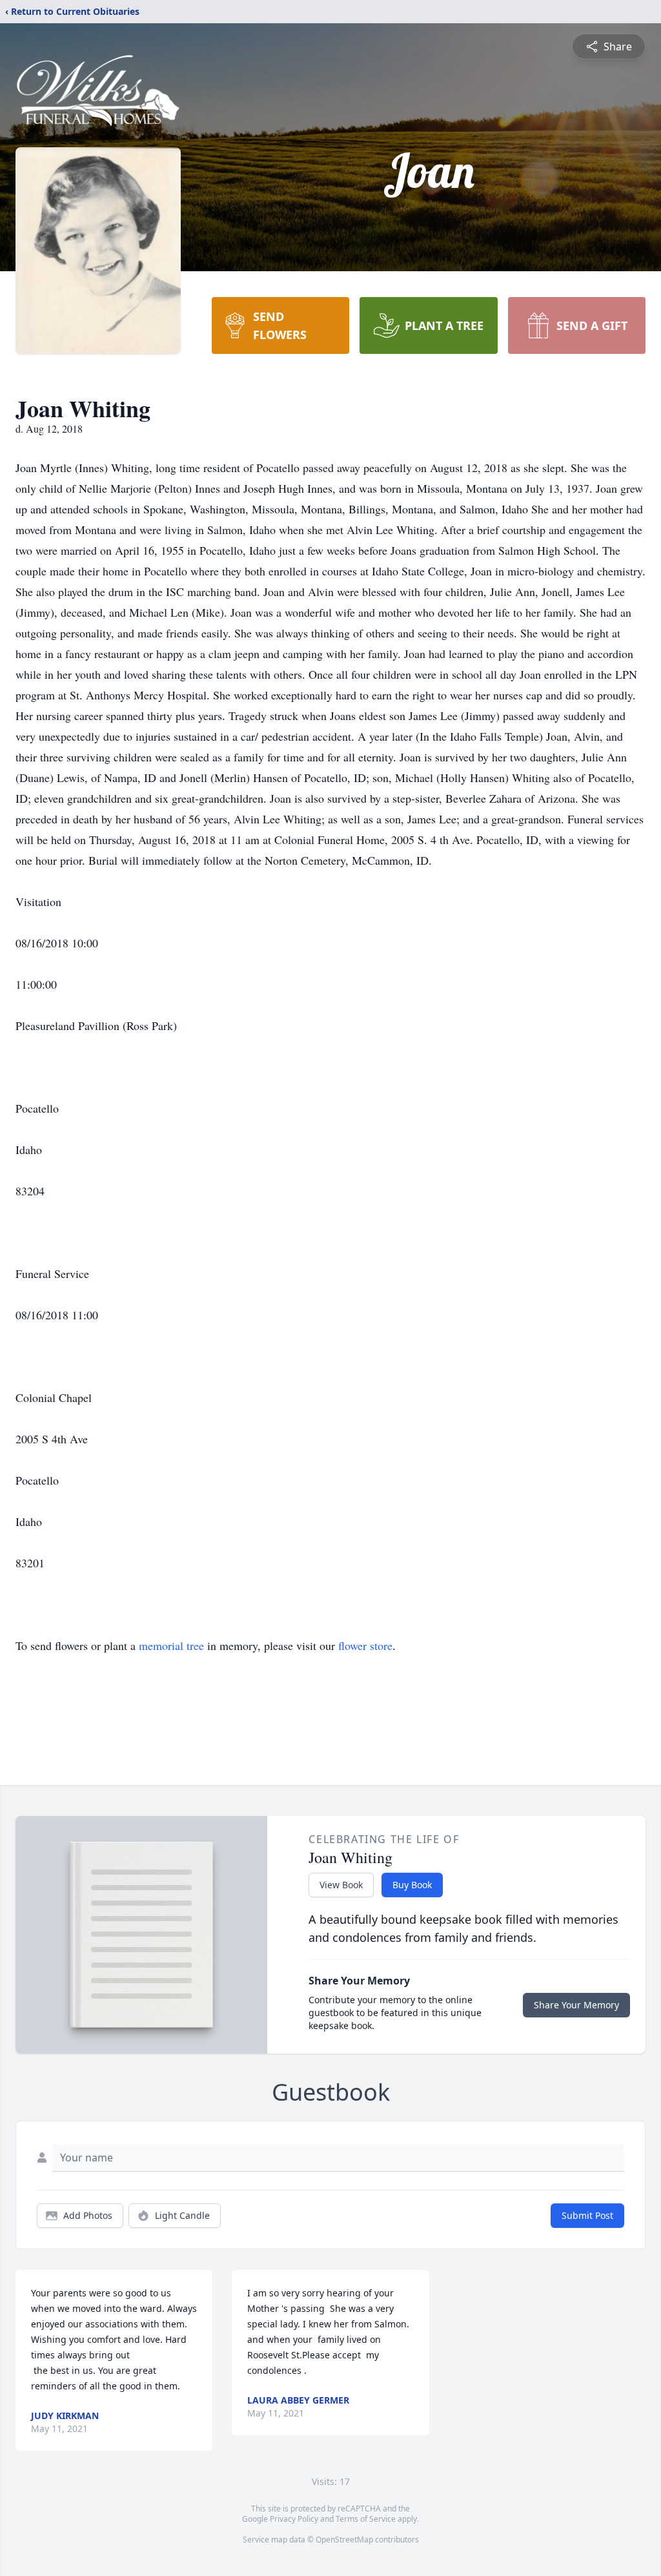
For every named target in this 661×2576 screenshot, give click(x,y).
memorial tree (171, 1645)
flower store (365, 1645)
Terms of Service (366, 2519)
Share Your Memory (576, 2005)
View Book (341, 1885)
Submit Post (587, 2215)
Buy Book (412, 1885)
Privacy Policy (294, 2519)
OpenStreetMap (344, 2540)
